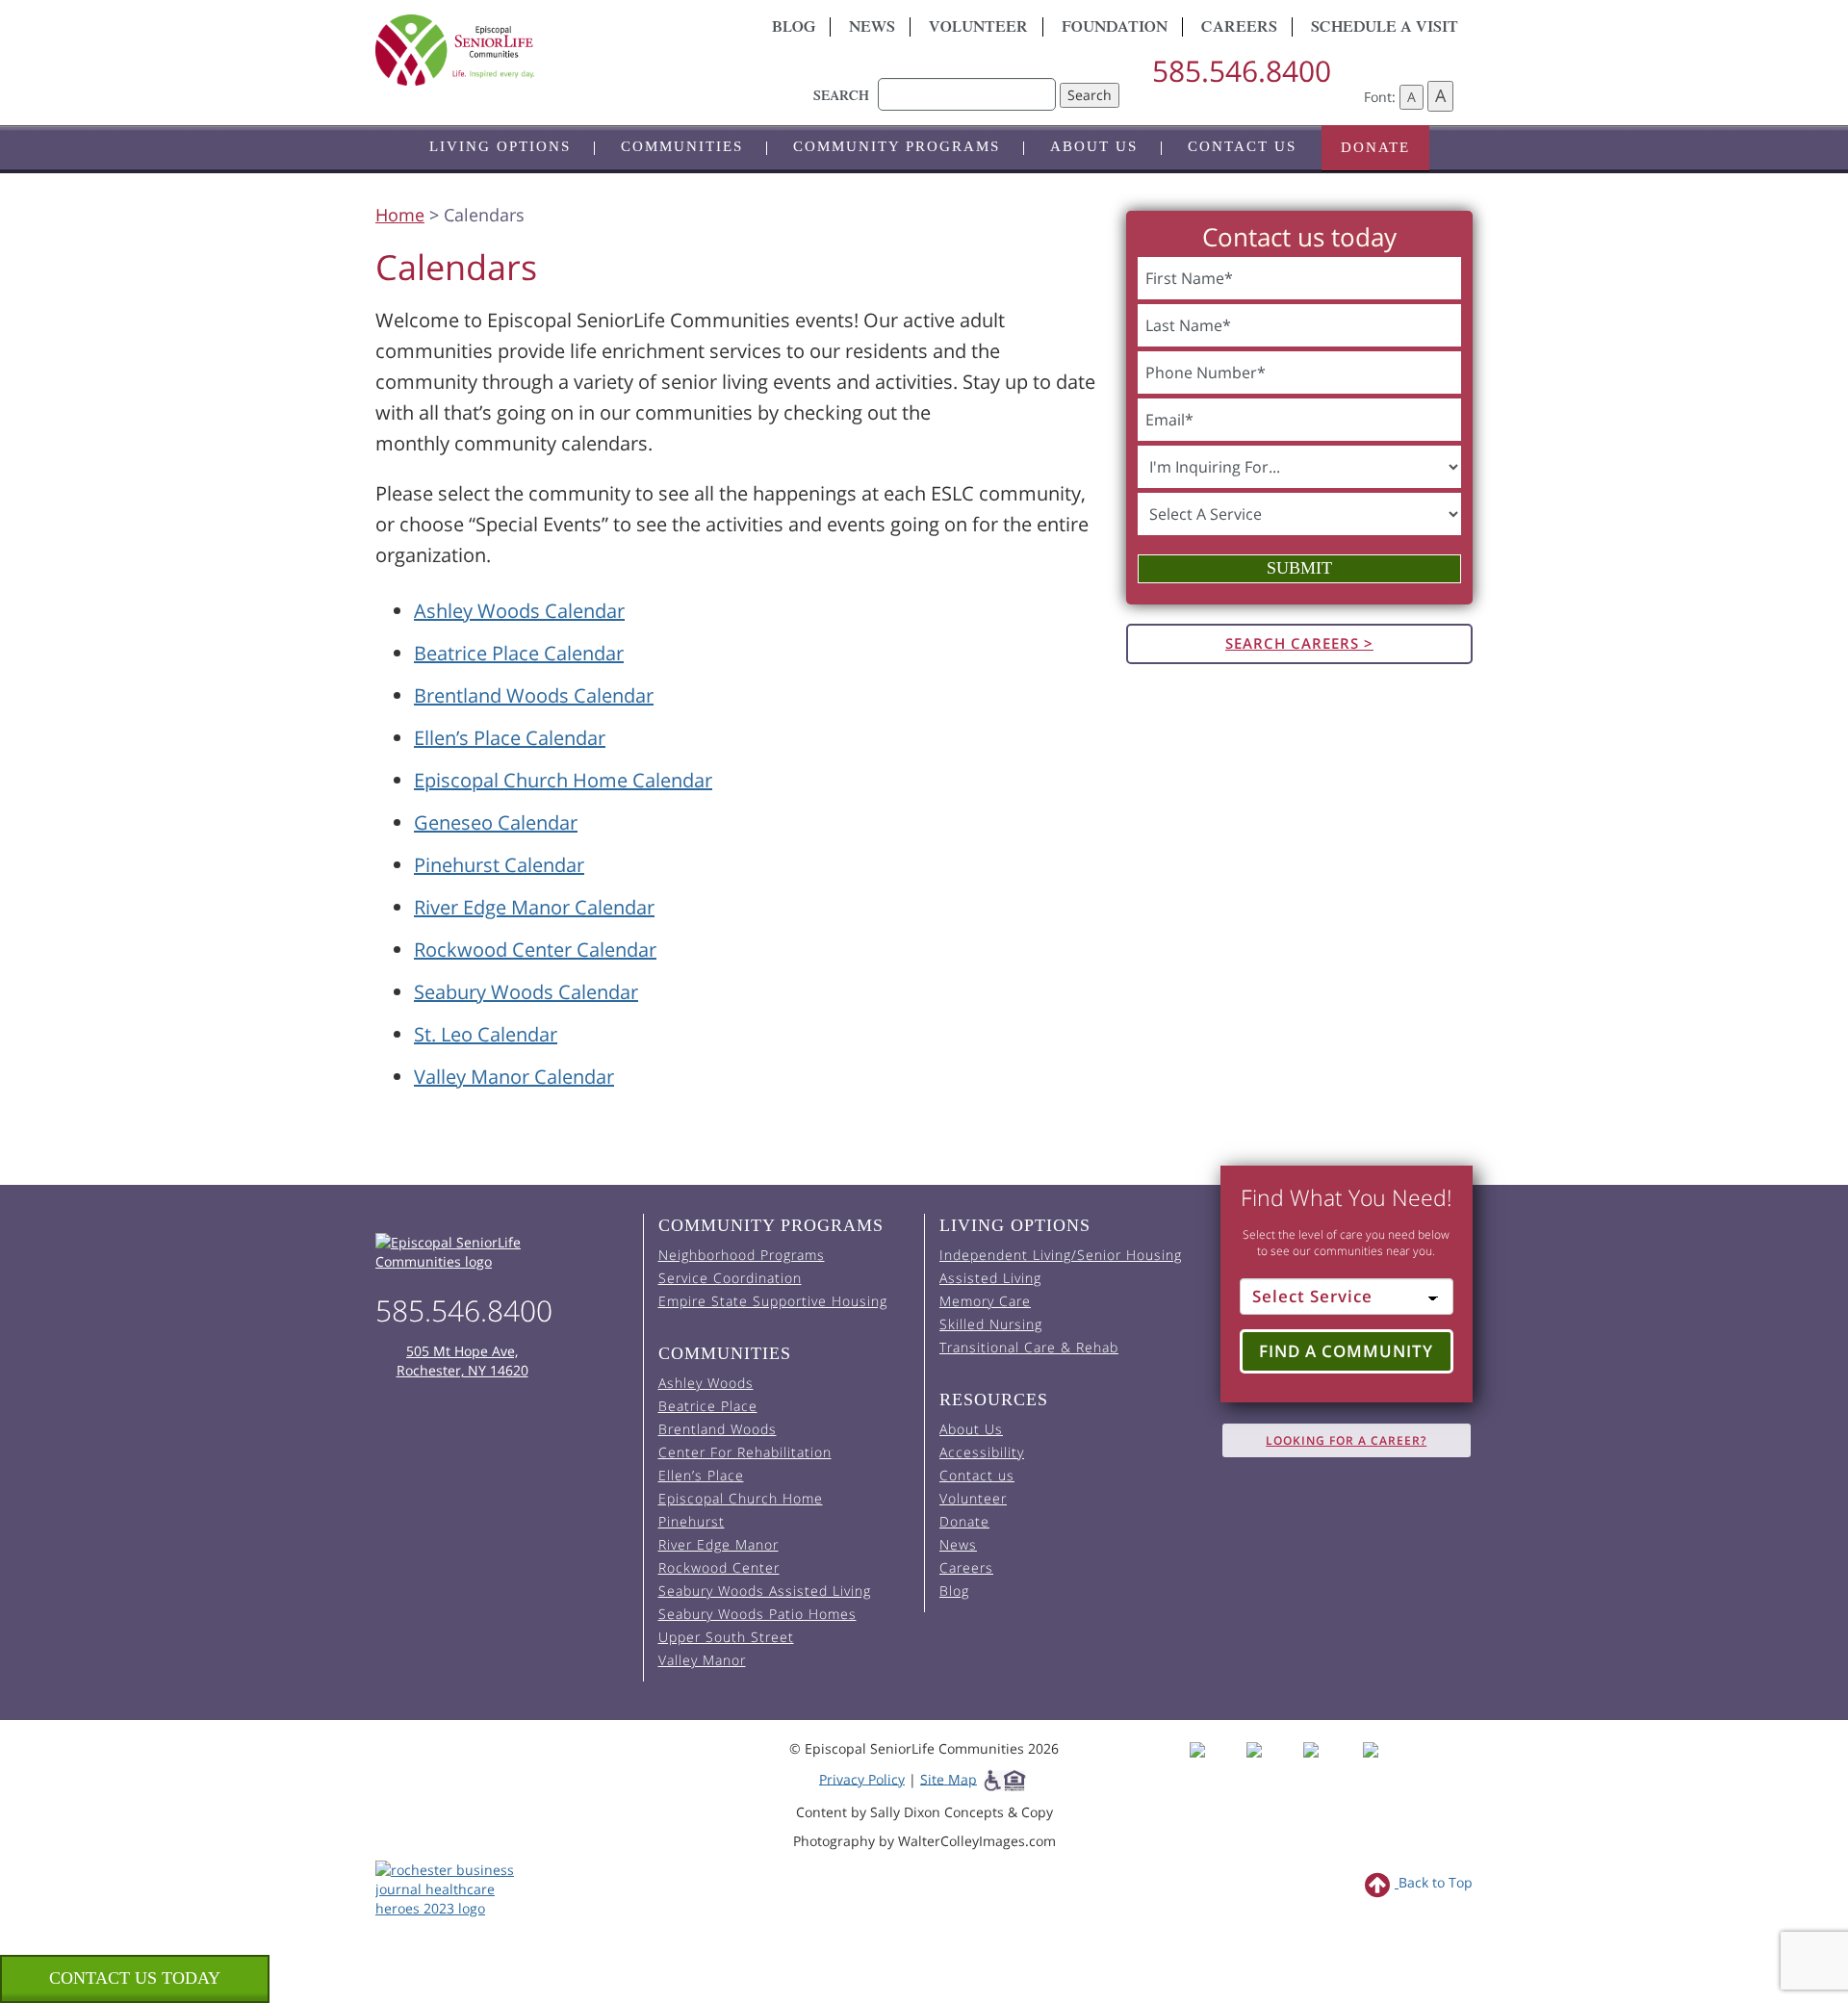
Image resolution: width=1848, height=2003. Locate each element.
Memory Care (985, 1301)
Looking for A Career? (1346, 1440)
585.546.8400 (1242, 71)
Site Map (949, 1778)
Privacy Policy (862, 1778)
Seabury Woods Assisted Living (765, 1591)
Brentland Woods (718, 1429)
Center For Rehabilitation (745, 1452)
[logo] (549, 50)
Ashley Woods (706, 1383)
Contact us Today (135, 1978)
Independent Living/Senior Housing (1061, 1255)
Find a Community (1346, 1351)
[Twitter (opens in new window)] (1330, 1767)
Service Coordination (730, 1278)
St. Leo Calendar (486, 1034)
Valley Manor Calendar (514, 1077)
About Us (1094, 146)
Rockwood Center (719, 1567)
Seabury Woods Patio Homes (757, 1614)
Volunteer (978, 29)
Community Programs (897, 146)
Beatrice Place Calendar (519, 653)
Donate (1375, 147)
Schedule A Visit (1385, 29)
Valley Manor (702, 1660)
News (872, 29)
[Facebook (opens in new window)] (1216, 1767)
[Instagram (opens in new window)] (1273, 1767)
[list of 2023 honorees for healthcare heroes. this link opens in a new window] (455, 1887)
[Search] (967, 85)
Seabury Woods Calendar (526, 992)
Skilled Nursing (991, 1324)
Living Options (500, 146)
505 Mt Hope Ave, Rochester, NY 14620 (462, 1361)
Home (400, 215)
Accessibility (982, 1452)
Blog (794, 29)
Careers (1239, 29)
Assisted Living (990, 1278)
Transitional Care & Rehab (1029, 1347)
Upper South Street (726, 1637)
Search (1090, 95)
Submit (1299, 568)
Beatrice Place (708, 1406)
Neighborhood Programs (742, 1255)
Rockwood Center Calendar (535, 950)
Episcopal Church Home (741, 1498)
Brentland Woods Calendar (534, 695)
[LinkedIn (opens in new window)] (1385, 1767)
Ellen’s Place (701, 1475)
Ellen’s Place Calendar (510, 738)
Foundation (1115, 29)
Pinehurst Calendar (499, 865)
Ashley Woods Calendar (519, 611)
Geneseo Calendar (496, 822)
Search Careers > (1299, 643)
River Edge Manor (719, 1544)
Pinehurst (692, 1521)
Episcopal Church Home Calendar (563, 780)
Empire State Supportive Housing (773, 1301)
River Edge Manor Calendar (534, 907)
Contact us (1242, 146)
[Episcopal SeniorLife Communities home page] (502, 1252)
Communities (682, 146)
